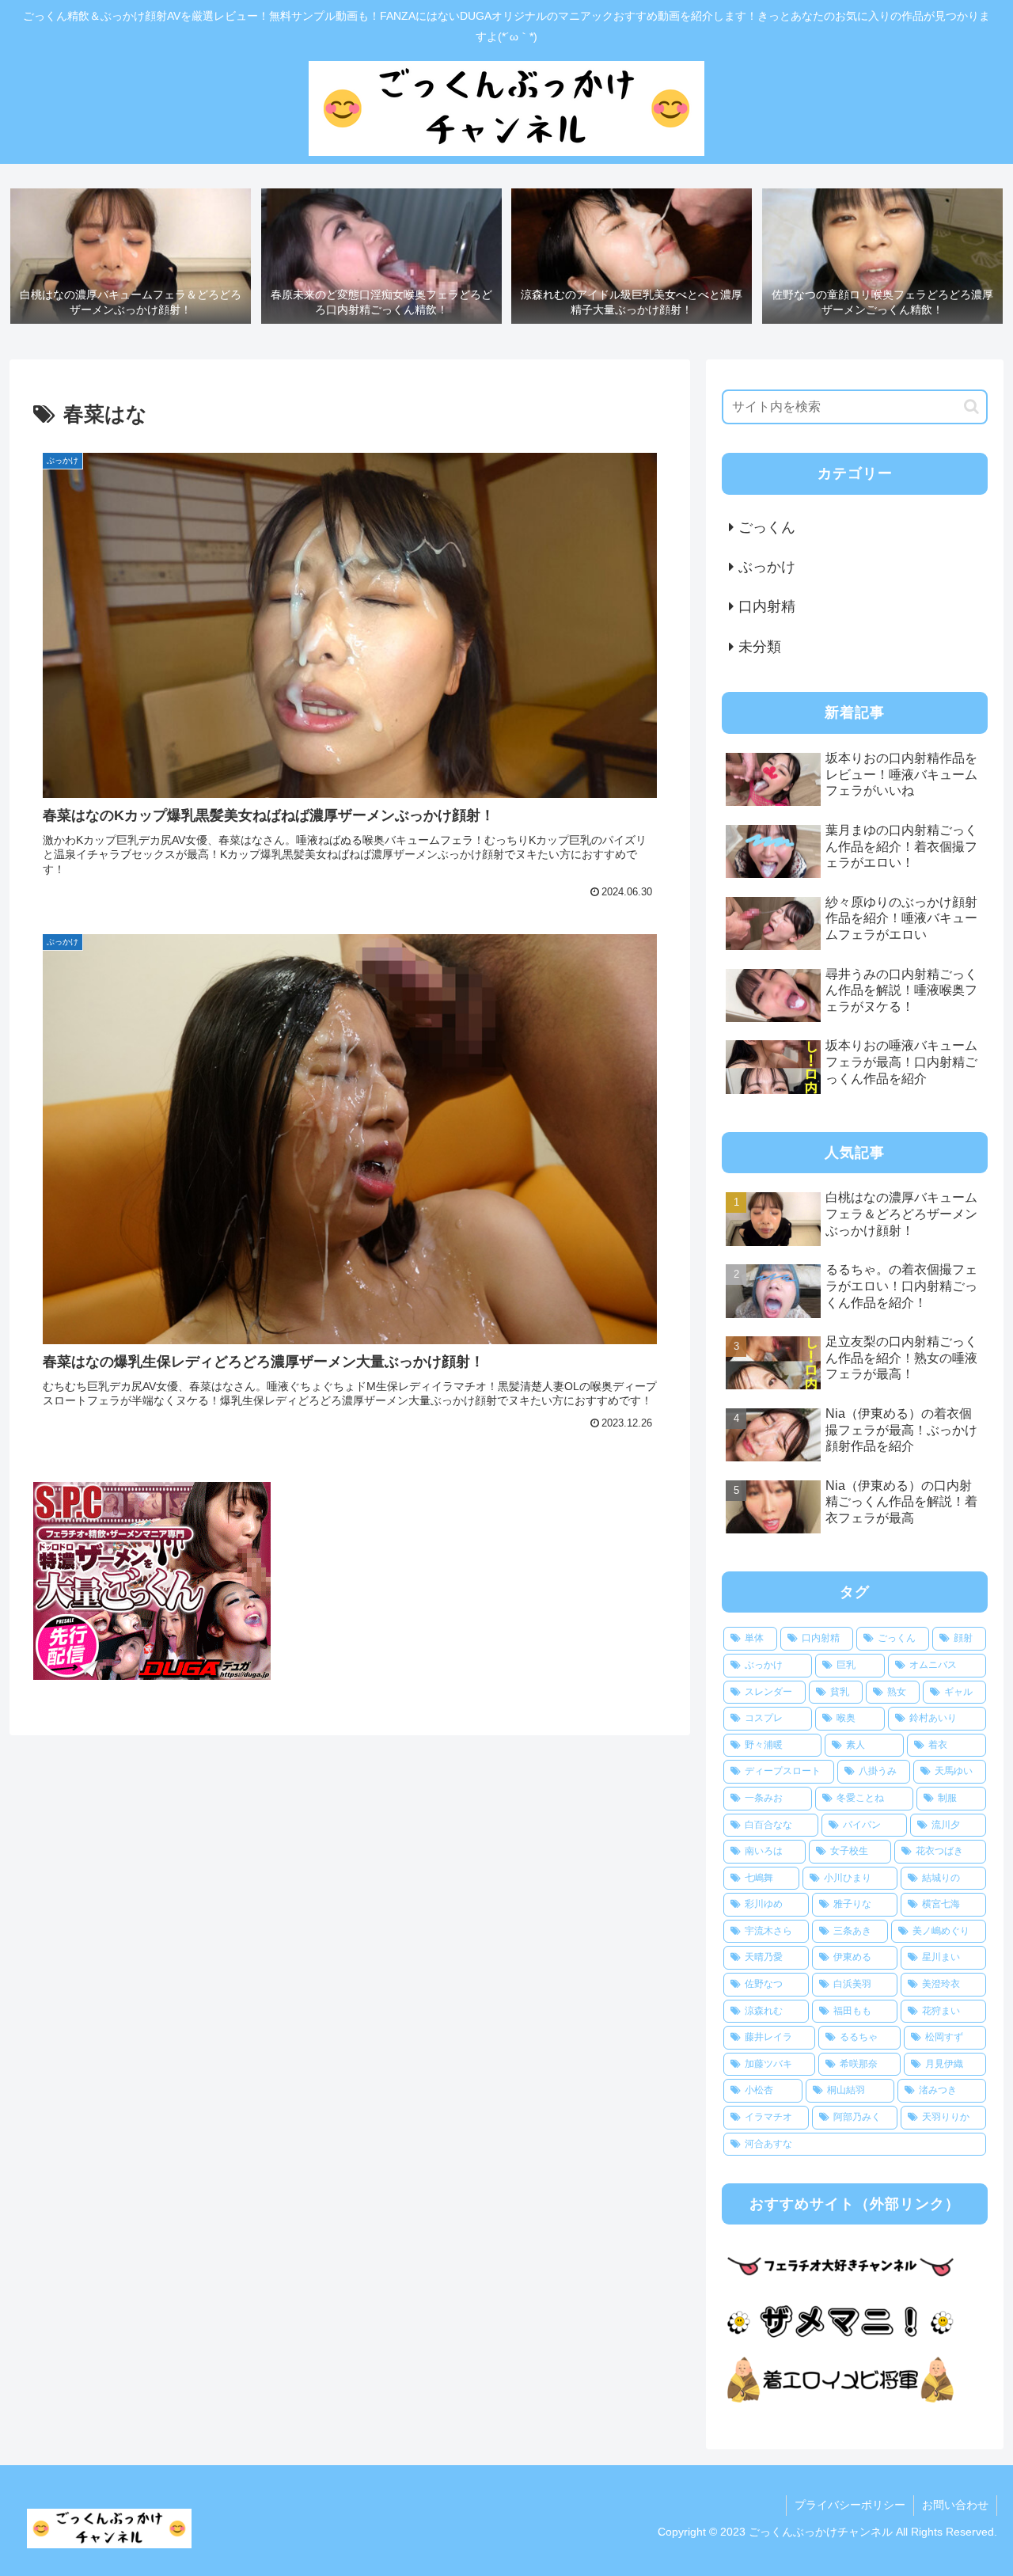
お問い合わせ (955, 2505)
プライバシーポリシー (850, 2505)
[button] (971, 407)
